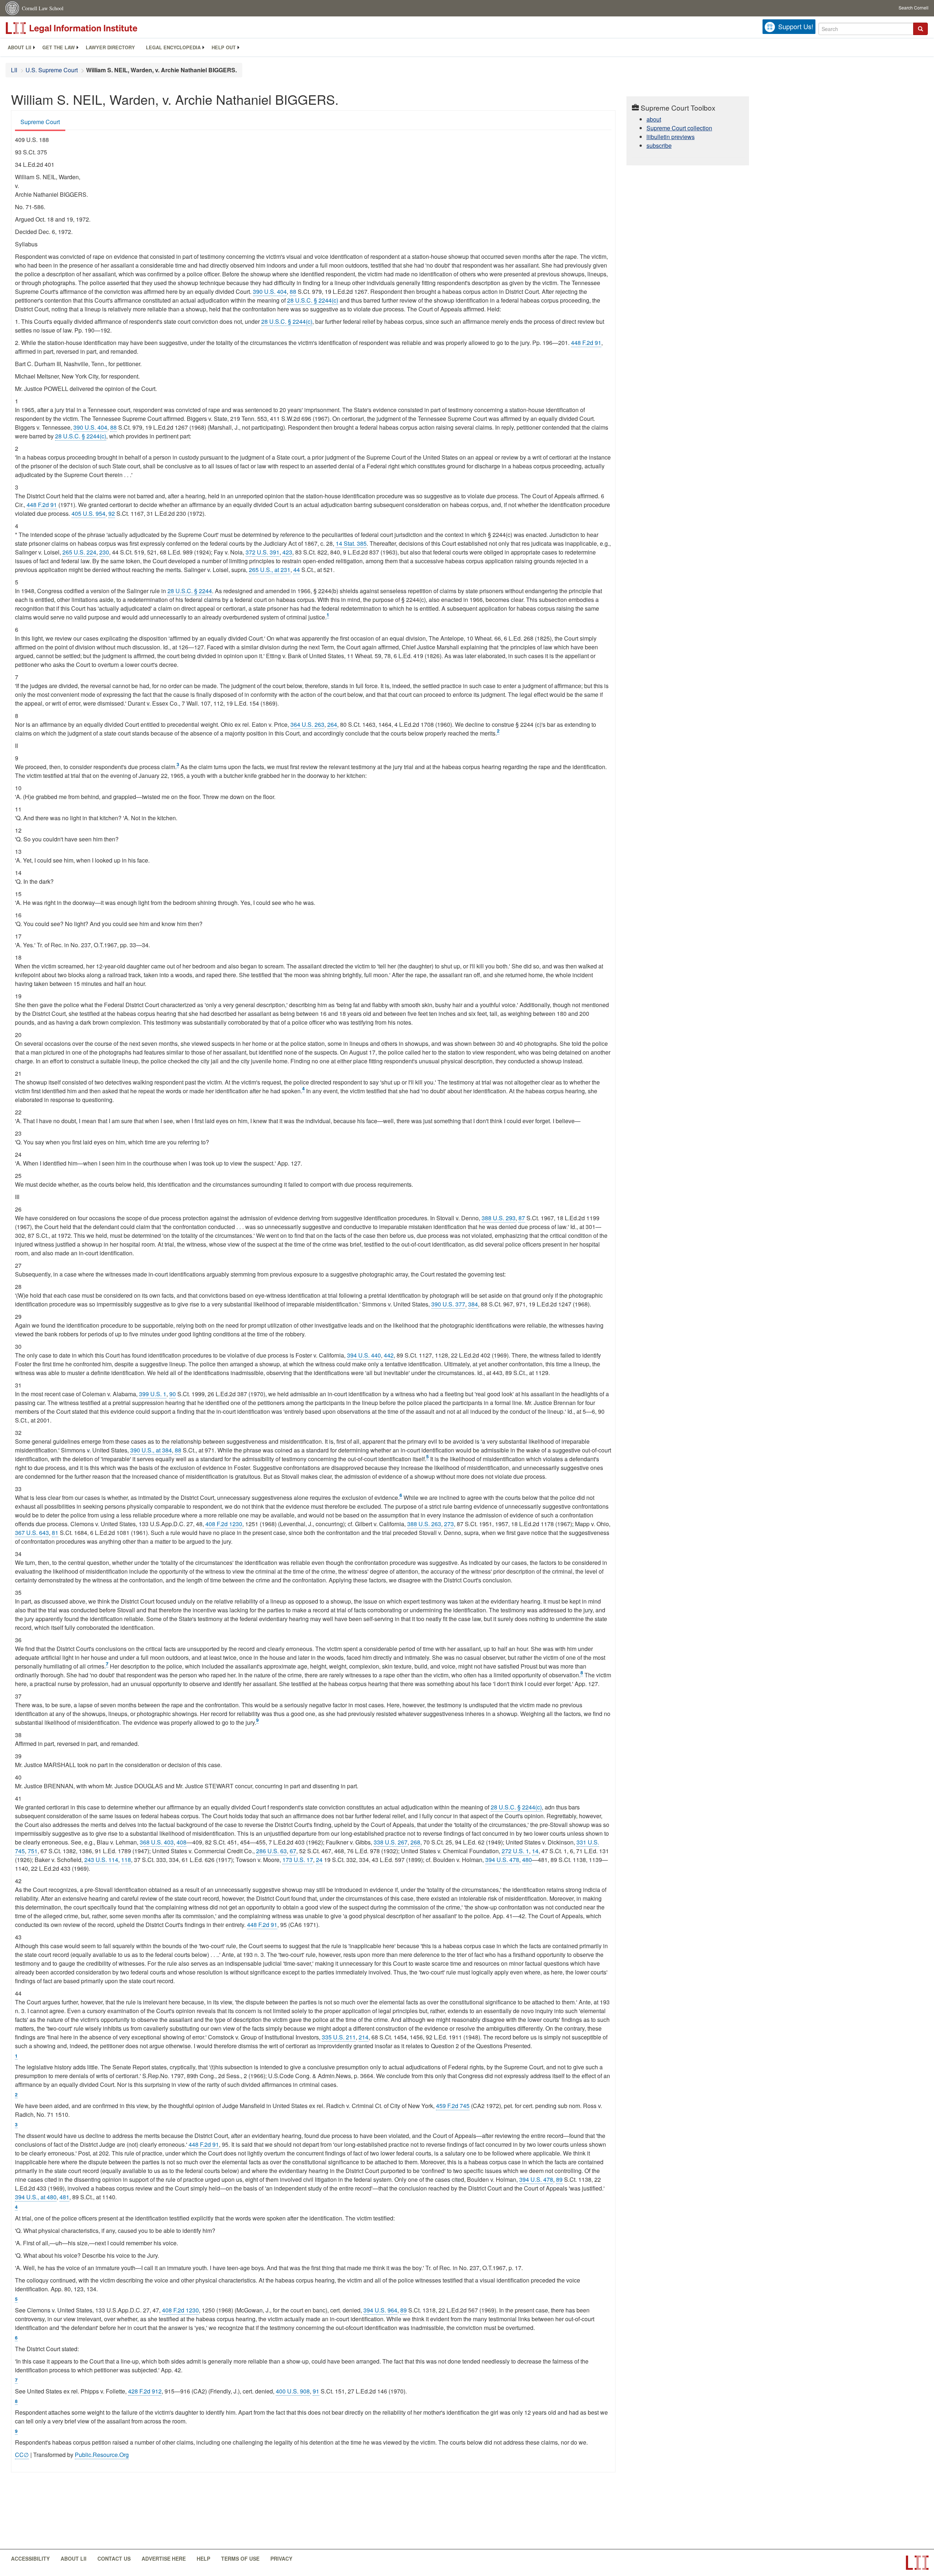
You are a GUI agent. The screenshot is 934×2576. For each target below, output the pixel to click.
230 (104, 552)
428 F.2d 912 (145, 2391)
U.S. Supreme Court (52, 70)
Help (203, 2558)
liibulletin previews (671, 137)
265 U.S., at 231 (270, 570)
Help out (224, 47)
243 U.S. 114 (101, 1860)
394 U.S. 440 (364, 1355)
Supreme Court (40, 122)
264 (332, 724)
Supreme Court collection (679, 128)
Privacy (281, 2558)
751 (33, 1851)
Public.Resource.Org (102, 2455)
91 (316, 2391)
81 (55, 1533)
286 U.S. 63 (271, 1851)
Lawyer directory (110, 47)
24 (319, 1860)
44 (297, 570)
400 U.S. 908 (293, 2391)
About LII (20, 47)
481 (64, 2197)
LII (14, 70)
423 (287, 552)
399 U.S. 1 (153, 1394)
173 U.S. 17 (298, 1860)
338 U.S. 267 (391, 1842)
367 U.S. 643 (32, 1533)
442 (389, 1355)
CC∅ (22, 2455)
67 (293, 1851)
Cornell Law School (43, 8)
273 (449, 1524)
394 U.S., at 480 (36, 2197)
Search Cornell (914, 7)
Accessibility (30, 2558)
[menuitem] (20, 47)
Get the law (59, 47)
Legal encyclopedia (173, 47)
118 (126, 1860)
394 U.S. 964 (380, 2310)
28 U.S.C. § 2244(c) (313, 300)
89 (559, 2179)
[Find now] (921, 29)
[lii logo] (88, 28)
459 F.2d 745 (453, 2106)
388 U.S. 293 (499, 1218)
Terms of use (240, 2558)
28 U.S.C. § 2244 (190, 591)
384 (473, 1304)
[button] (921, 29)
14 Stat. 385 (351, 543)
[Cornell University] (13, 8)
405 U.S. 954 (88, 513)
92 (112, 513)
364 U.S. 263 (307, 724)
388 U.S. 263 (424, 1524)
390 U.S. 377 (448, 1304)
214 (364, 2037)
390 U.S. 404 (270, 291)
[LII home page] (917, 2563)
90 (173, 1394)
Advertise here (164, 2558)
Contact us (114, 2558)
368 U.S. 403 (157, 1842)
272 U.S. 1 (515, 1851)
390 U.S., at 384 (151, 1450)
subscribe (659, 145)
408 (182, 1842)
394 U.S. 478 (502, 1860)
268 (415, 1842)
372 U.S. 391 (263, 552)
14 (535, 1851)
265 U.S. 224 (79, 552)
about (654, 119)
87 (522, 1218)
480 (527, 1860)
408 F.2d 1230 (224, 1524)
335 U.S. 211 (339, 2037)
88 (293, 291)
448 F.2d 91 (586, 343)
